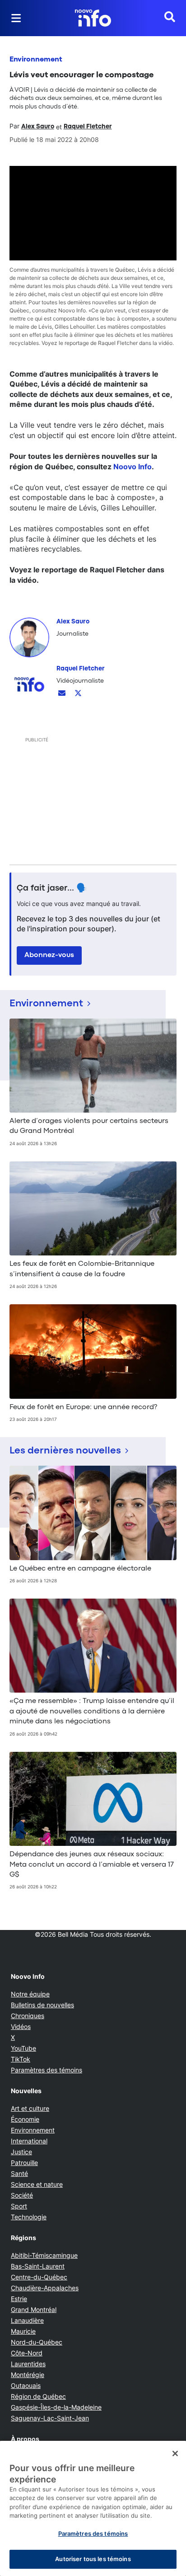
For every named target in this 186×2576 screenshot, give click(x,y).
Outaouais (26, 2385)
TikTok (21, 2059)
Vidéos (21, 2026)
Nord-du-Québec (37, 2342)
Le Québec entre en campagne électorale (80, 1569)
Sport (19, 2206)
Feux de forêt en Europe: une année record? (83, 1407)
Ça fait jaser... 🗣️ (52, 888)
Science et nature (37, 2184)
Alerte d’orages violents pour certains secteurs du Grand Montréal (89, 1126)
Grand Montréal (34, 2309)
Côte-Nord (27, 2353)
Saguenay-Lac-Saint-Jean (50, 2418)
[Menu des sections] (16, 18)
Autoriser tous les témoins (93, 2559)
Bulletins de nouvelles (42, 2005)
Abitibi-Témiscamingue (44, 2255)
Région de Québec (38, 2396)
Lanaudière (27, 2320)
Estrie (19, 2299)
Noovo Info (133, 467)
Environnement (36, 60)
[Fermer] (175, 2453)
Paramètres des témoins (46, 2070)
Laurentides (28, 2364)
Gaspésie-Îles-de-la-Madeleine (56, 2407)
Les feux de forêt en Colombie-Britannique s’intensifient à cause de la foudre (82, 1269)
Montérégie (28, 2375)
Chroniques (28, 2016)
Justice (21, 2152)
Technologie (29, 2217)
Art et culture (30, 2108)
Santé (19, 2173)
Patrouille (24, 2163)
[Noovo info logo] (93, 18)
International (29, 2141)
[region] (93, 2508)
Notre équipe (30, 1994)
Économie (25, 2119)
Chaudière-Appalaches (45, 2288)
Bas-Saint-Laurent (38, 2266)
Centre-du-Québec (39, 2277)
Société (22, 2195)
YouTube (23, 2048)
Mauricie (23, 2331)
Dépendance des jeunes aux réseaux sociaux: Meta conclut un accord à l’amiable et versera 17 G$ (92, 1865)
